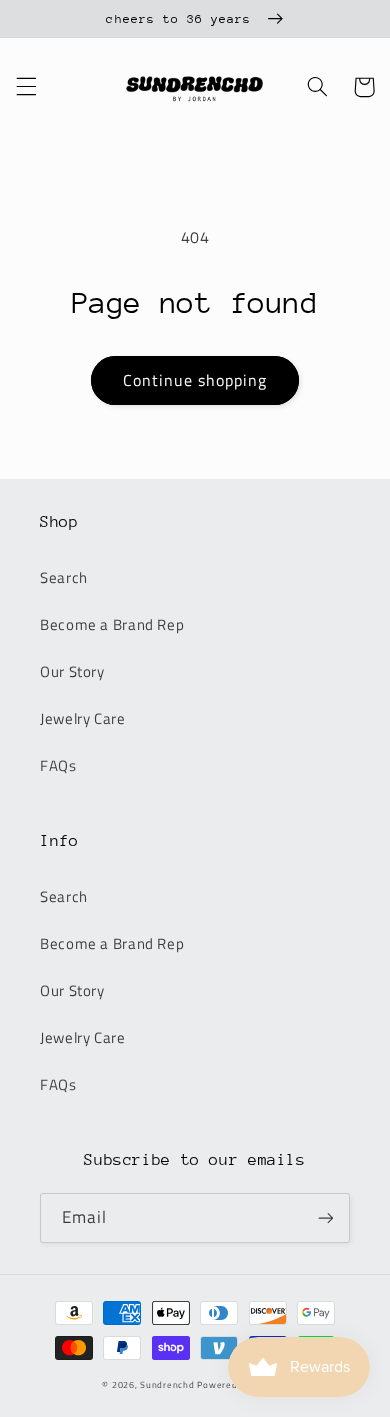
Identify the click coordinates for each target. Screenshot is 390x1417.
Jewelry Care (83, 718)
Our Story (72, 671)
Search (64, 577)
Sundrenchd (167, 1384)
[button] (26, 87)
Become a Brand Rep (112, 624)
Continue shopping (195, 380)
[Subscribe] (326, 1217)
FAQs (58, 765)
